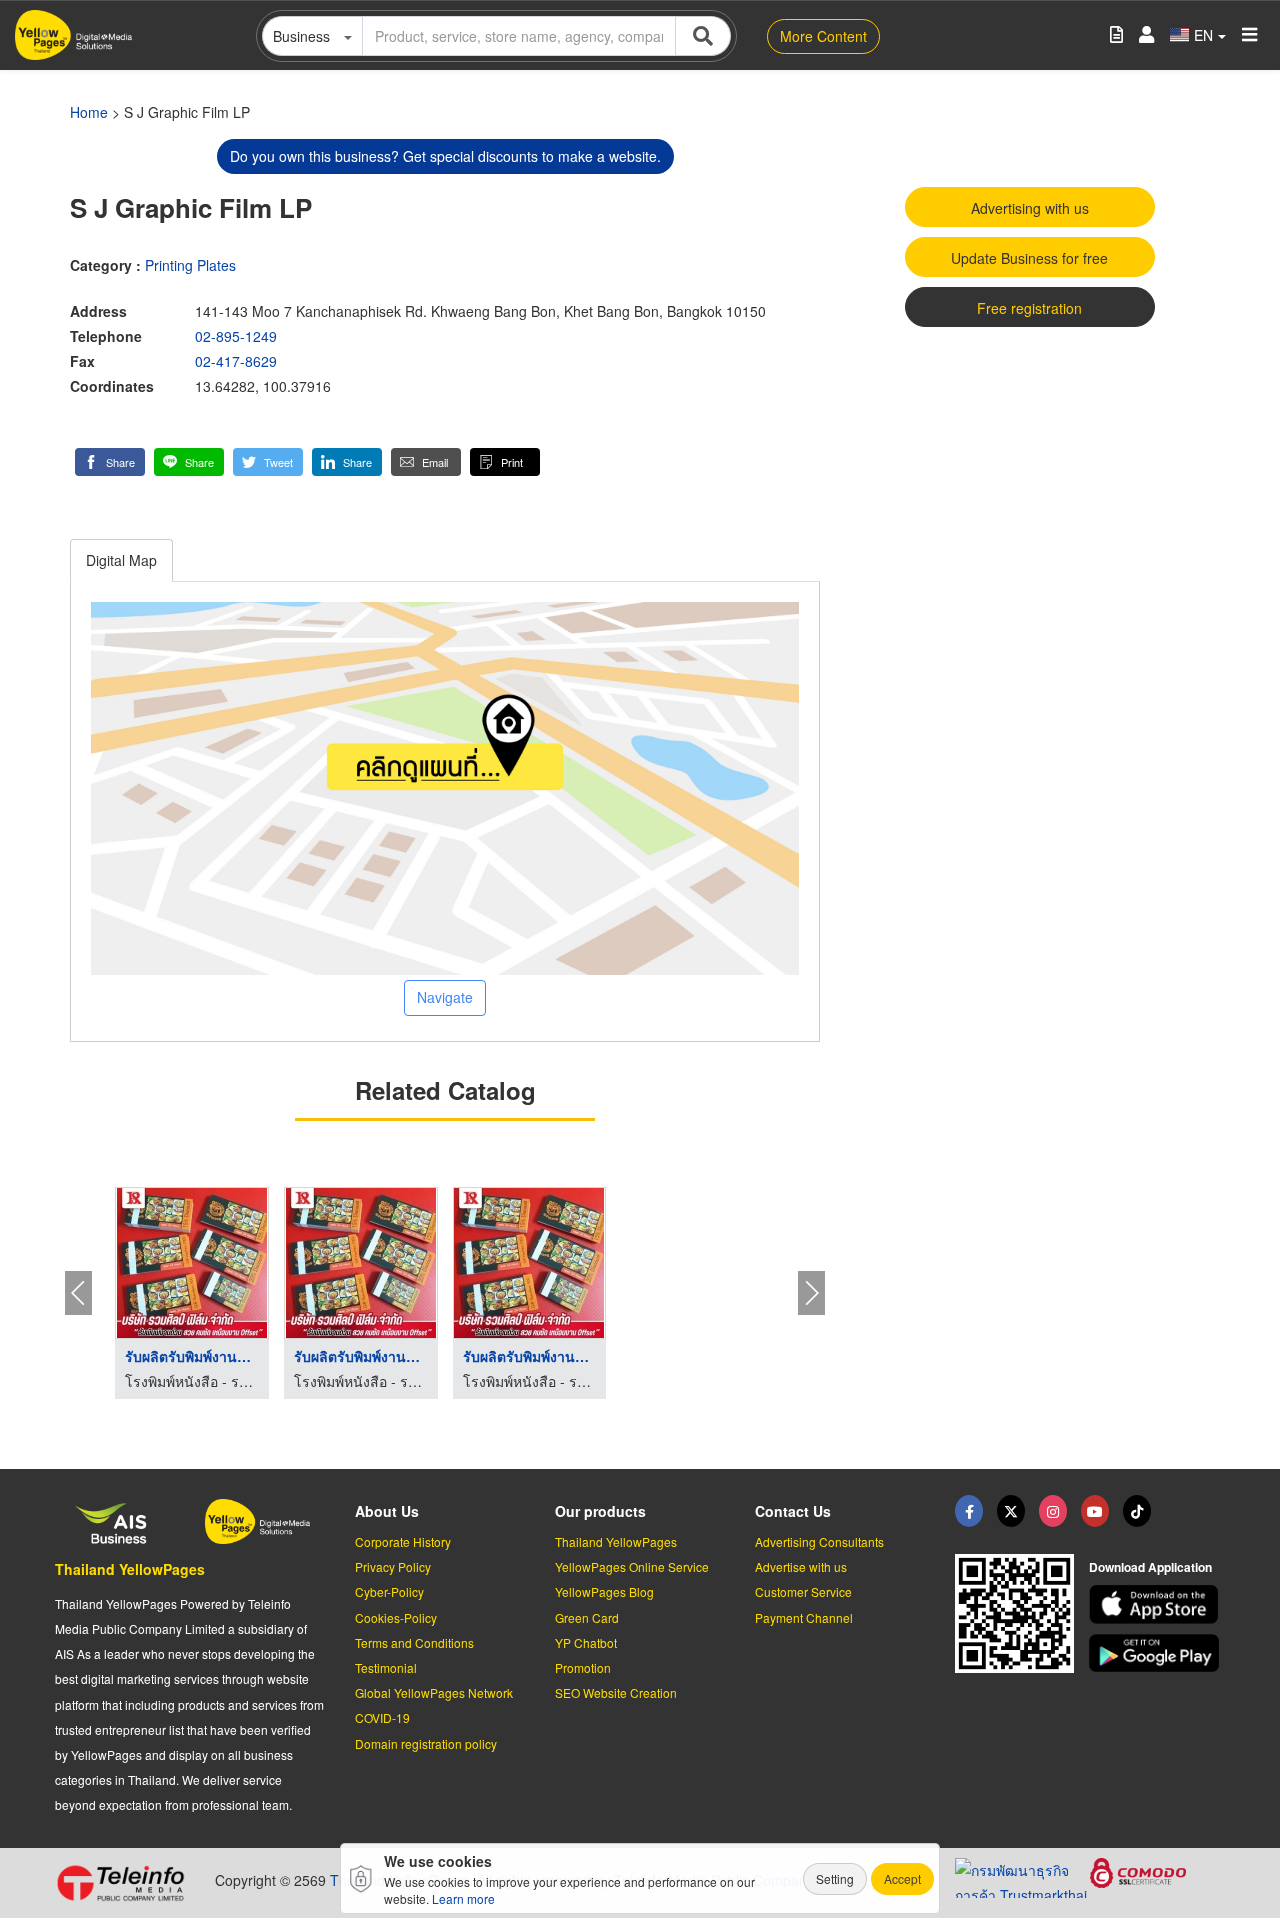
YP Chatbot (586, 1642)
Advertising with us (1030, 208)
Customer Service (803, 1591)
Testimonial (386, 1667)
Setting (835, 1878)
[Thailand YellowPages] (1011, 1511)
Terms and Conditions (414, 1642)
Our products (600, 1511)
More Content (823, 36)
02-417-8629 (236, 361)
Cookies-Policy (396, 1617)
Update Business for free (1029, 258)
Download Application (1150, 1567)
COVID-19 (382, 1717)
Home (89, 112)
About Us (387, 1511)
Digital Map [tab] (121, 560)
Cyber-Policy (389, 1591)
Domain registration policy (426, 1743)
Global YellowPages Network (434, 1692)
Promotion (583, 1667)
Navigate (445, 997)
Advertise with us (801, 1566)
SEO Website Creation (616, 1692)
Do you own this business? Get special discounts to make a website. (445, 156)
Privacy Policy (393, 1566)
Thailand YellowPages (130, 1569)
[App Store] (1157, 1604)
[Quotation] (1116, 35)
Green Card (587, 1617)
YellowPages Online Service (632, 1566)
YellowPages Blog (604, 1591)
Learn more (463, 1898)
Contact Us (793, 1511)
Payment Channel (804, 1617)
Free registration (1029, 308)
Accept (902, 1878)
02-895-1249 (236, 336)
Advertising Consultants (819, 1541)
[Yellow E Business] (969, 1511)
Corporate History (403, 1541)
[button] (110, 462)
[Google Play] (1157, 1653)
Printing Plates (190, 265)
